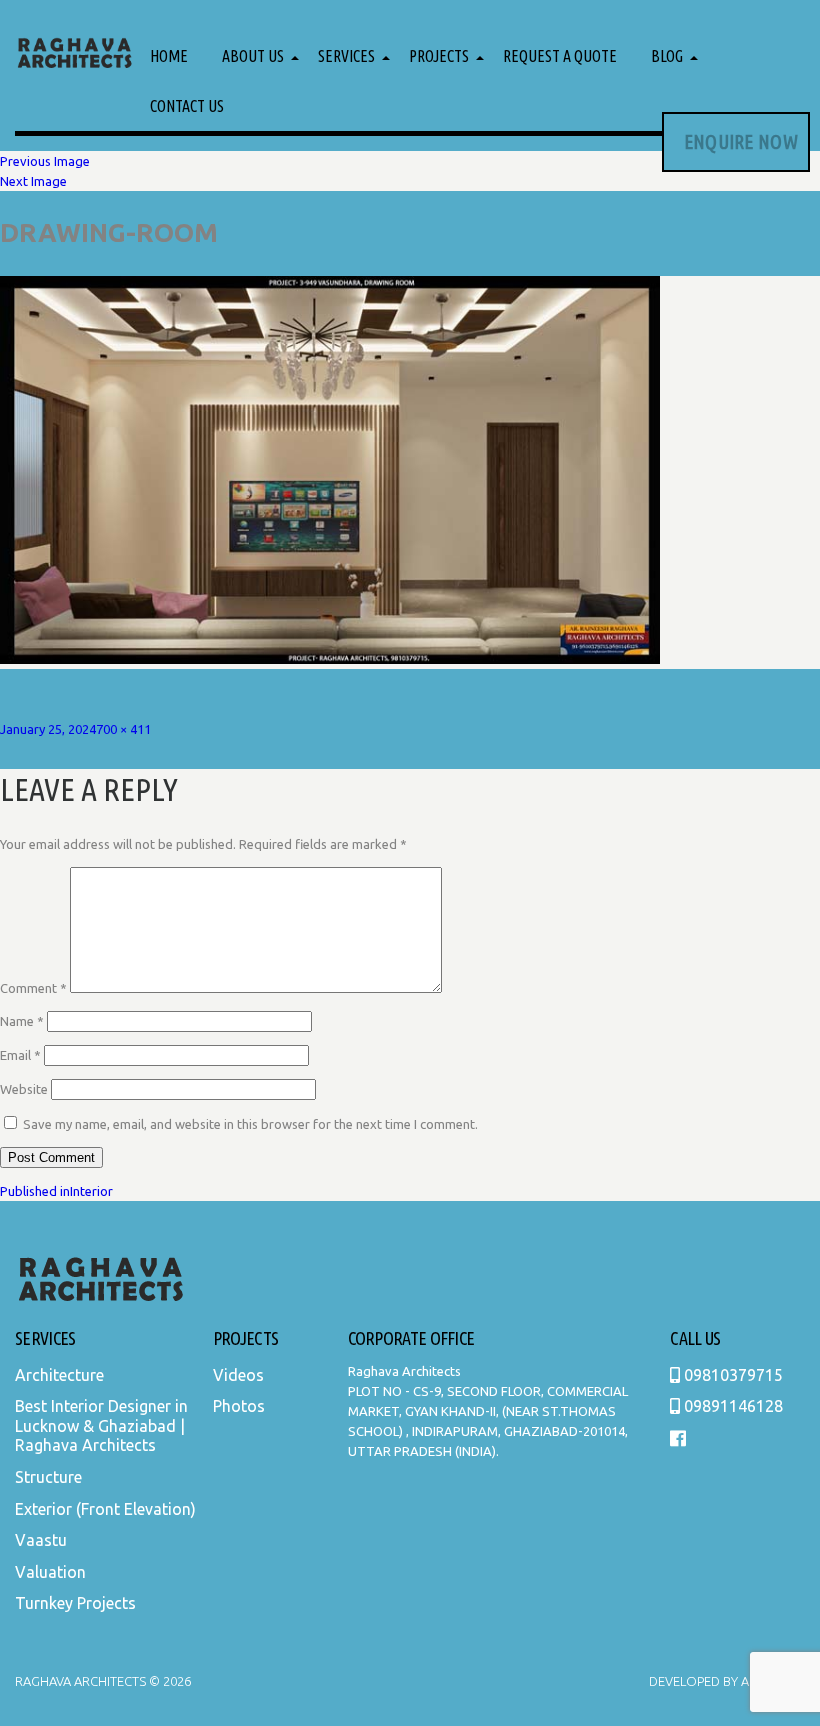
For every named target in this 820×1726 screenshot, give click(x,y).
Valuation (50, 1572)
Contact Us (187, 106)
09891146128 (731, 1406)
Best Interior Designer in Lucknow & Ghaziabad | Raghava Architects (101, 1425)
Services (346, 56)
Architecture (59, 1375)
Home (169, 56)
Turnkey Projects (75, 1603)
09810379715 (731, 1375)
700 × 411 (123, 729)
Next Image (33, 181)
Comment (33, 988)
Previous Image (45, 161)
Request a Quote (560, 56)
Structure (48, 1477)
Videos (238, 1375)
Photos (239, 1406)
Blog (667, 56)
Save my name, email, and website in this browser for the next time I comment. (250, 1124)
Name (22, 1021)
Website (24, 1089)
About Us (253, 56)
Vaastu (41, 1540)
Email (20, 1055)
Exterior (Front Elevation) (105, 1509)
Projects (439, 56)
